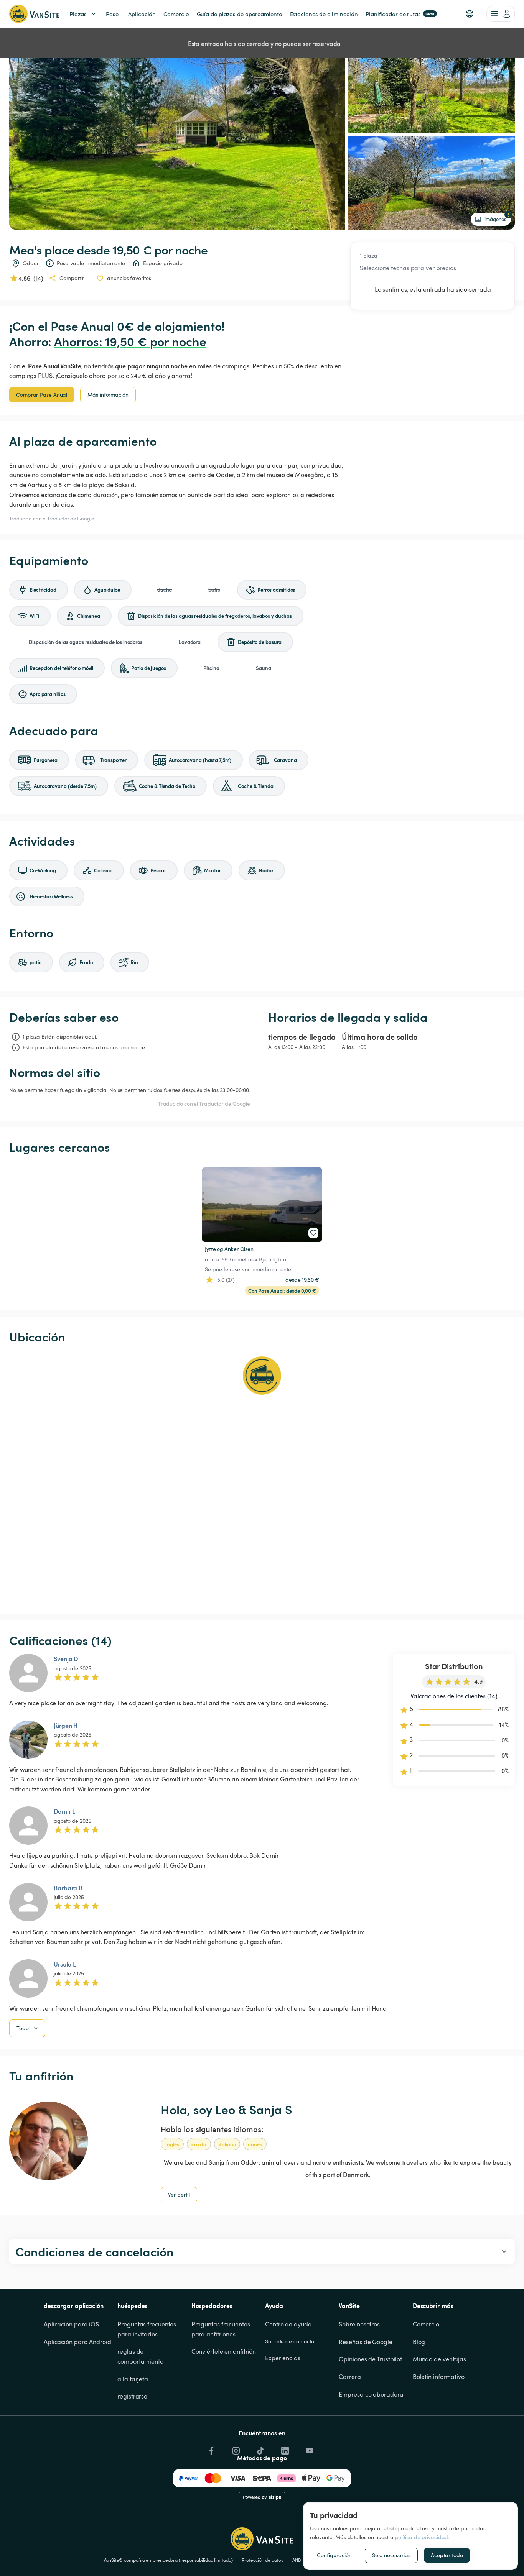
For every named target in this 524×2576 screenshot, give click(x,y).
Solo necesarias (391, 2555)
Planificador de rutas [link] (400, 14)
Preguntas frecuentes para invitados (147, 2329)
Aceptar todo (447, 2555)
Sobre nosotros (359, 2324)
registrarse (132, 2396)
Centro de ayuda (288, 2324)
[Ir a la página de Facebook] (211, 2448)
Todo (23, 2028)
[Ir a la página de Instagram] (235, 2448)
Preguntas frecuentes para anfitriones (222, 2329)
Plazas (78, 14)
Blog (419, 2342)
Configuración (334, 2555)
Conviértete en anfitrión (224, 2351)
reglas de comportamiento (140, 2356)
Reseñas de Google (365, 2342)
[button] (470, 14)
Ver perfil (179, 2194)
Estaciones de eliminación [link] (324, 14)
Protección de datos (262, 2560)
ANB (297, 2560)
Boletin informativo (439, 2377)
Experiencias (283, 2358)
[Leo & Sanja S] (49, 2141)
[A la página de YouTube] (309, 2448)
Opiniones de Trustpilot (370, 2359)
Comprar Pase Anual (42, 395)
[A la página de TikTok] (260, 2448)
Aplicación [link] (142, 14)
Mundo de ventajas (439, 2359)
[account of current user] (501, 14)
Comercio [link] (176, 14)
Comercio (426, 2324)
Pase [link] (112, 14)
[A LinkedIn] (284, 2448)
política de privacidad (422, 2537)
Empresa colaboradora (371, 2394)
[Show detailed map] (262, 1479)
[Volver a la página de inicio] (34, 14)
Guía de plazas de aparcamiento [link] (240, 14)
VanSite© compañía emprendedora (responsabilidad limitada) (168, 2560)
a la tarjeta (133, 2379)
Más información (108, 395)
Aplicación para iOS (71, 2324)
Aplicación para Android (77, 2342)
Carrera (350, 2377)
